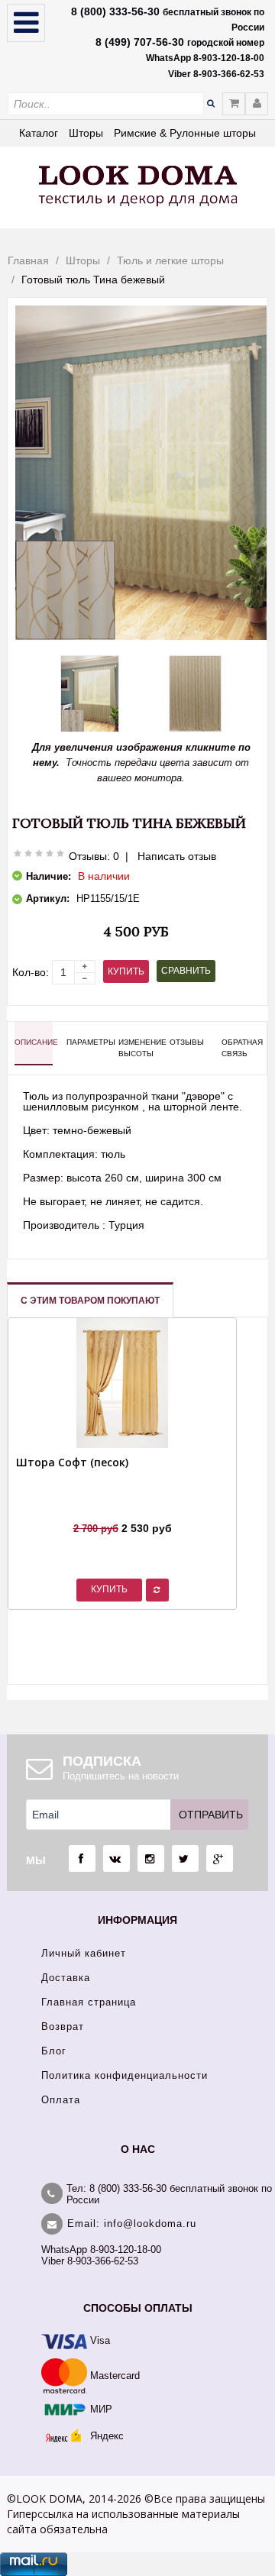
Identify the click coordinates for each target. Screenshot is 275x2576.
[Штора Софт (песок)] (72, 1509)
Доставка (66, 1978)
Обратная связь (241, 1047)
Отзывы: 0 (94, 856)
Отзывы (187, 1042)
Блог (54, 2051)
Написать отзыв (177, 856)
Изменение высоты (137, 1047)
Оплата (61, 2100)
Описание (34, 1042)
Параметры (86, 1042)
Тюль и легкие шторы (170, 260)
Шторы (86, 133)
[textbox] (106, 104)
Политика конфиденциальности (125, 2075)
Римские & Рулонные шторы (185, 133)
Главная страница (89, 2002)
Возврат (63, 2027)
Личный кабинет (84, 1953)
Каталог (39, 133)
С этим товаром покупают (90, 1301)
